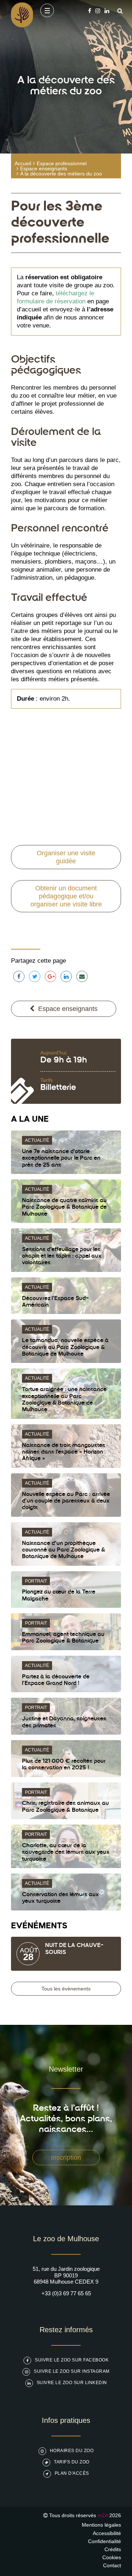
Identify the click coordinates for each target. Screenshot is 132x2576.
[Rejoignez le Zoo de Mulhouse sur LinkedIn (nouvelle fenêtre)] (107, 11)
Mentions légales (101, 2525)
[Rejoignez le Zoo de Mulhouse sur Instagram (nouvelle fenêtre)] (98, 11)
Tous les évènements (66, 1989)
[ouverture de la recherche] (118, 11)
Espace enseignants (44, 168)
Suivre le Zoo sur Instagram (72, 2371)
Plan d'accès (72, 2473)
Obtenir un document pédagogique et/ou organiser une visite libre (66, 896)
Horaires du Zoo (72, 2451)
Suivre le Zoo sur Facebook (72, 2360)
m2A (103, 2515)
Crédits (113, 2549)
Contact (112, 2565)
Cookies (112, 2557)
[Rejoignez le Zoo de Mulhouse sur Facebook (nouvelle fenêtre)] (90, 11)
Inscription (66, 2158)
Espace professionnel (62, 163)
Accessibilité (107, 2533)
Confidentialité (104, 2541)
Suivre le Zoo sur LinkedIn (72, 2383)
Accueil (23, 163)
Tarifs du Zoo (72, 2462)
